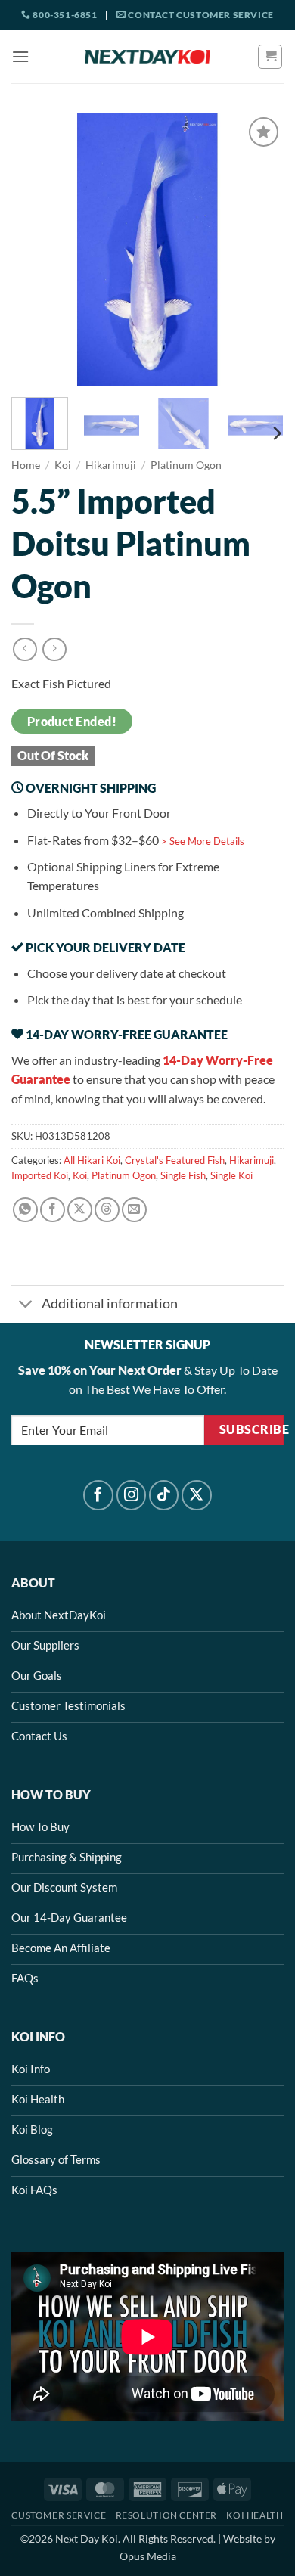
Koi (63, 465)
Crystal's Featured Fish (175, 1160)
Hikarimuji (111, 465)
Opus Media (148, 2556)
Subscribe (252, 1429)
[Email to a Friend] (134, 1210)
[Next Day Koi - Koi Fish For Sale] (147, 57)
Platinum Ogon (186, 465)
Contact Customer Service (200, 15)
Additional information (110, 1304)
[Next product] (25, 649)
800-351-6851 (64, 15)
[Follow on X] (197, 1495)
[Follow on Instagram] (132, 1495)
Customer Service (59, 2515)
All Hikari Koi (92, 1160)
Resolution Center (166, 2515)
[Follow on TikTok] (164, 1495)
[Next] (259, 250)
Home (26, 465)
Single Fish (183, 1175)
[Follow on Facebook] (98, 1495)
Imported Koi (40, 1175)
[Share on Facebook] (53, 1210)
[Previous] (36, 250)
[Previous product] (54, 649)
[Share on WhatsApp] (25, 1210)
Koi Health (255, 2515)
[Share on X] (80, 1210)
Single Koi (231, 1175)
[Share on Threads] (107, 1210)
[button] (20, 56)
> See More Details (203, 841)
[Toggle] (26, 1306)
